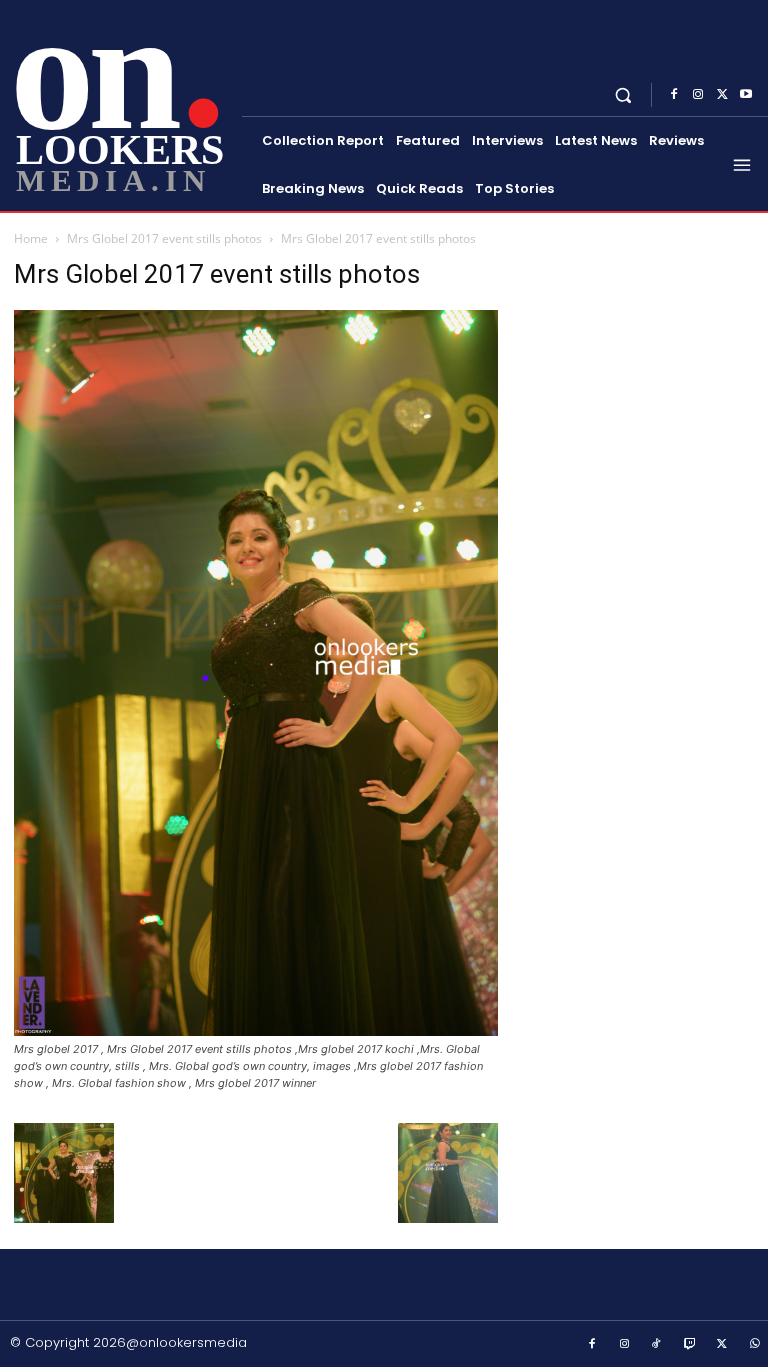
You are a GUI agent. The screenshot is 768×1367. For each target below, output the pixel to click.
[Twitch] (690, 1345)
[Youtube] (746, 95)
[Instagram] (698, 95)
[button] (623, 94)
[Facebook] (674, 95)
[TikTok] (657, 1345)
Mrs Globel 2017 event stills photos (164, 238)
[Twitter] (722, 95)
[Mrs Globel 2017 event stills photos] (256, 1030)
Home (31, 238)
